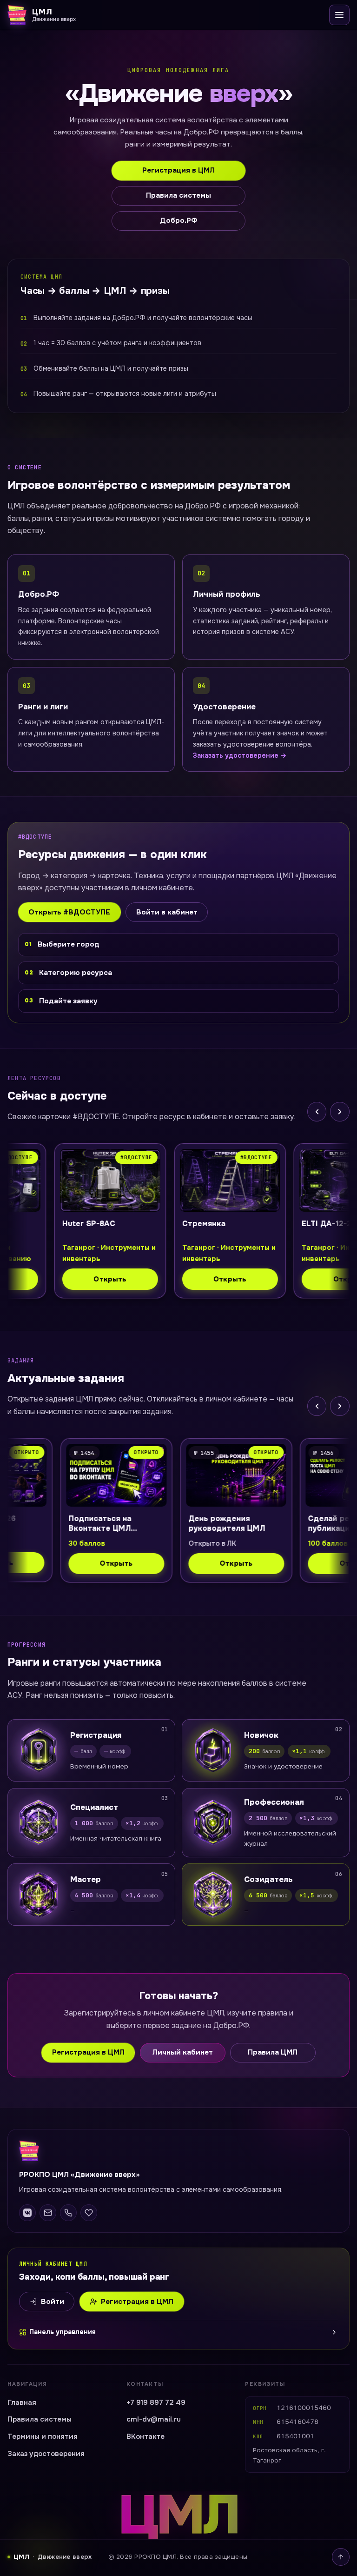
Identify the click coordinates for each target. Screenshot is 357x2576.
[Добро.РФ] (89, 2213)
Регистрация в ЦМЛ (178, 170)
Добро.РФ (179, 220)
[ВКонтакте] (27, 2213)
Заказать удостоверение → (240, 755)
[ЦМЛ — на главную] (178, 2151)
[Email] (48, 2213)
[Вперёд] (340, 1112)
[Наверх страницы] (341, 2557)
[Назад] (317, 1112)
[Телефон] (68, 2213)
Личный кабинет (183, 2052)
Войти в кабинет (167, 912)
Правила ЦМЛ (273, 2052)
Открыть (68, 1279)
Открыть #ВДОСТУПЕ (69, 912)
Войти (53, 2302)
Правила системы (178, 195)
